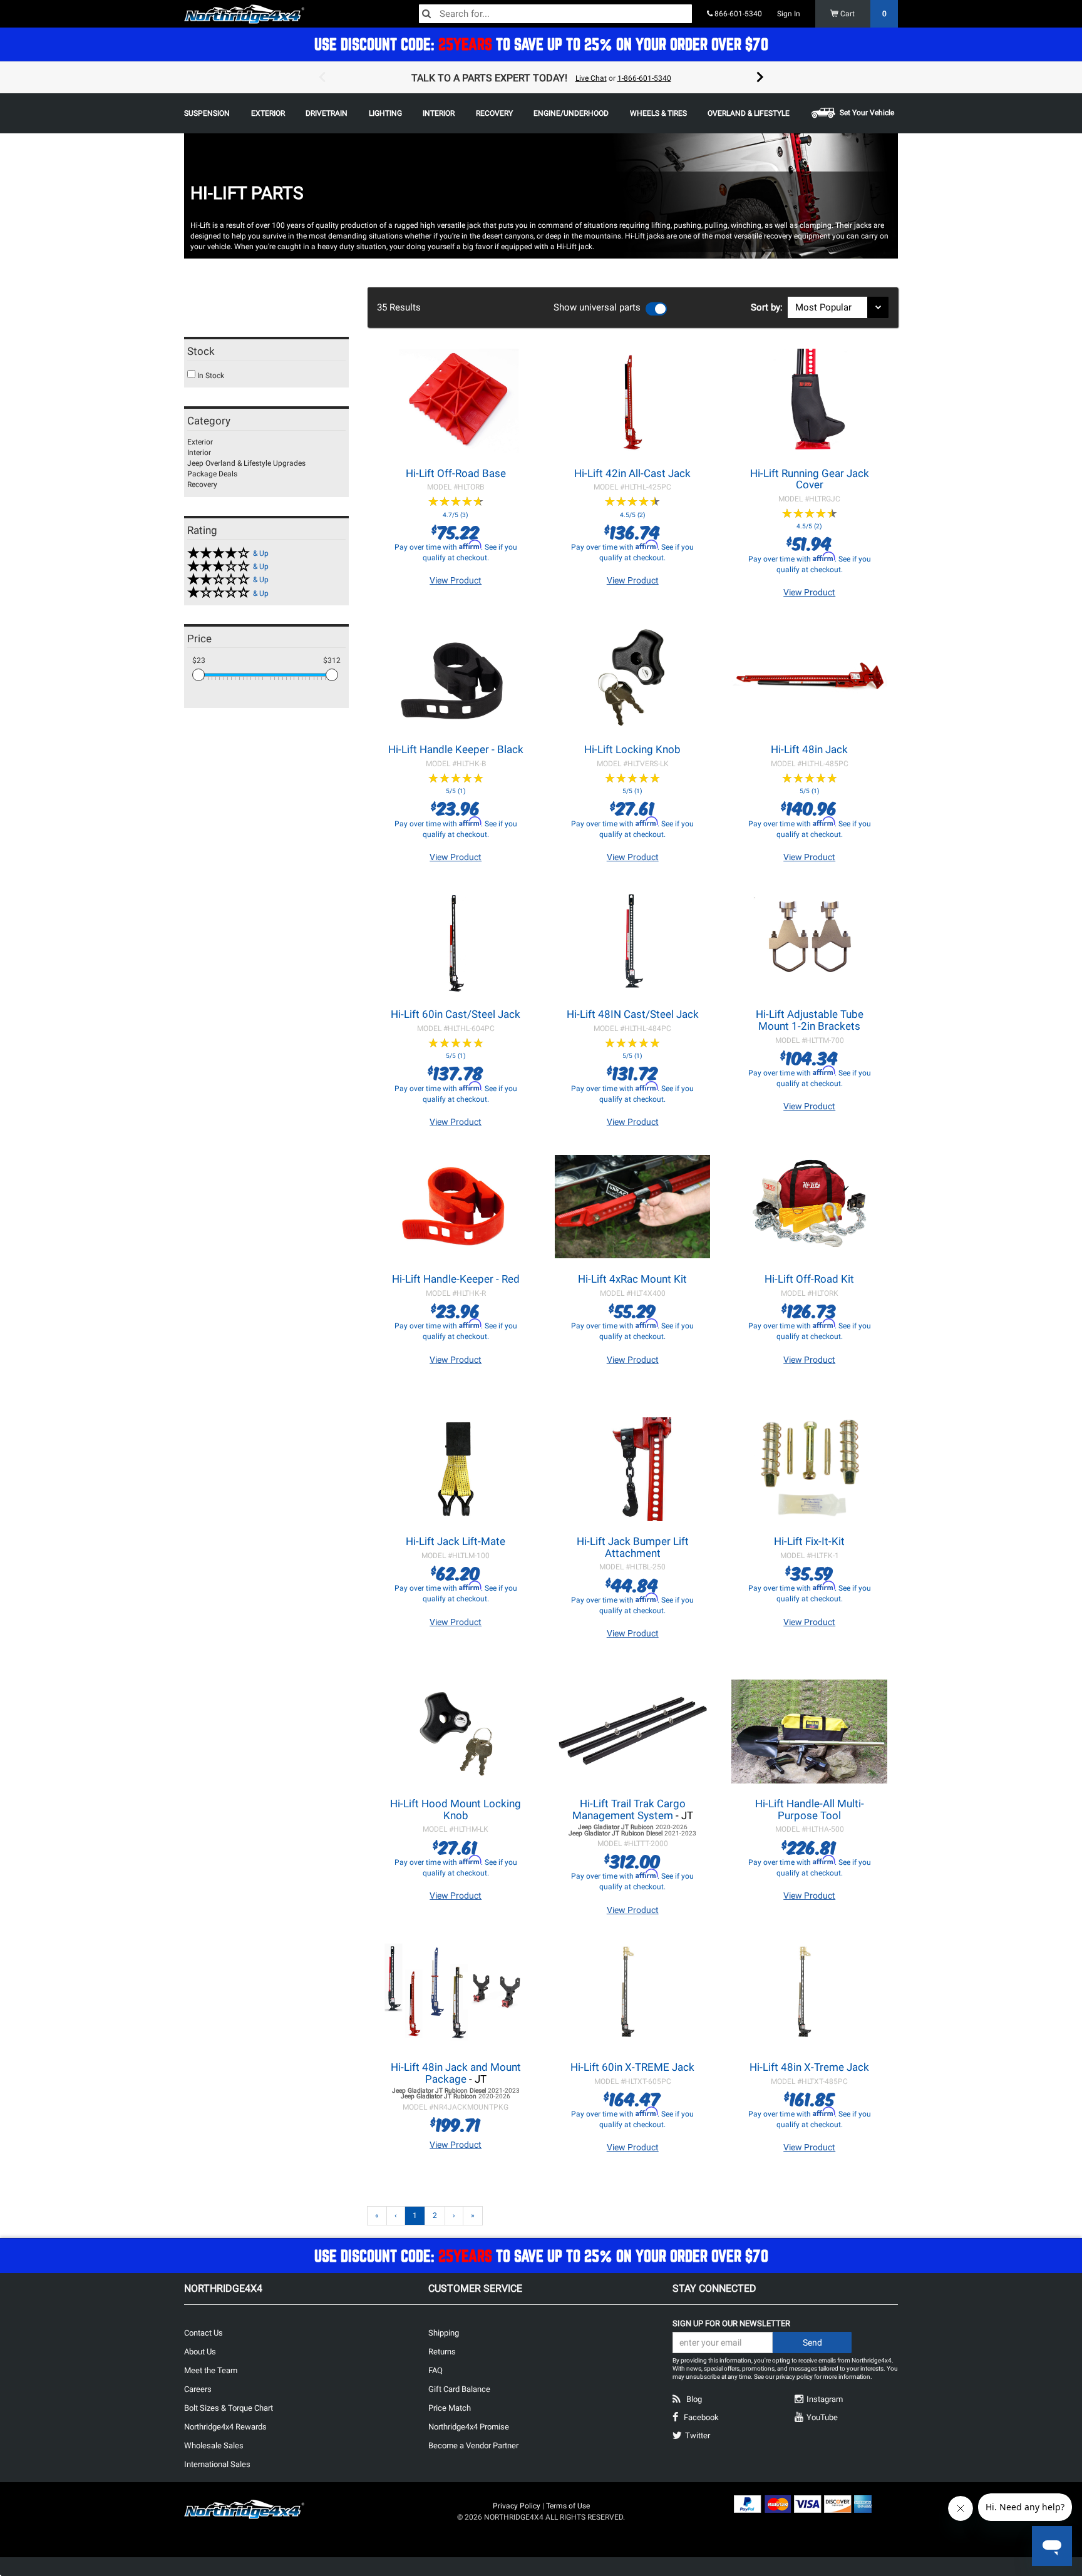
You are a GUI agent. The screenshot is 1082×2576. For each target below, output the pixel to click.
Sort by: (769, 307)
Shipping (444, 2333)
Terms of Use (568, 2506)
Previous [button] (322, 78)
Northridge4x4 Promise (469, 2427)
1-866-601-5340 (644, 78)
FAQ (435, 2370)
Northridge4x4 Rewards (225, 2427)
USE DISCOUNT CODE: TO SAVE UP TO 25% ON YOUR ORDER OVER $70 (541, 44)
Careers (198, 2389)
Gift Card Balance (459, 2389)
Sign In (789, 14)
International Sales (217, 2464)
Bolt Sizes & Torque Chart (229, 2408)
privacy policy (794, 2377)
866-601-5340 (737, 14)
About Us (200, 2352)
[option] (541, 78)
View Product (456, 580)
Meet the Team (211, 2370)
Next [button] (760, 78)
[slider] (198, 675)
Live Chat (591, 78)
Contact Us (204, 2333)
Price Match (450, 2408)
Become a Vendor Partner (473, 2445)
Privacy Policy (517, 2506)
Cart (863, 14)
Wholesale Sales (214, 2445)
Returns (442, 2352)
